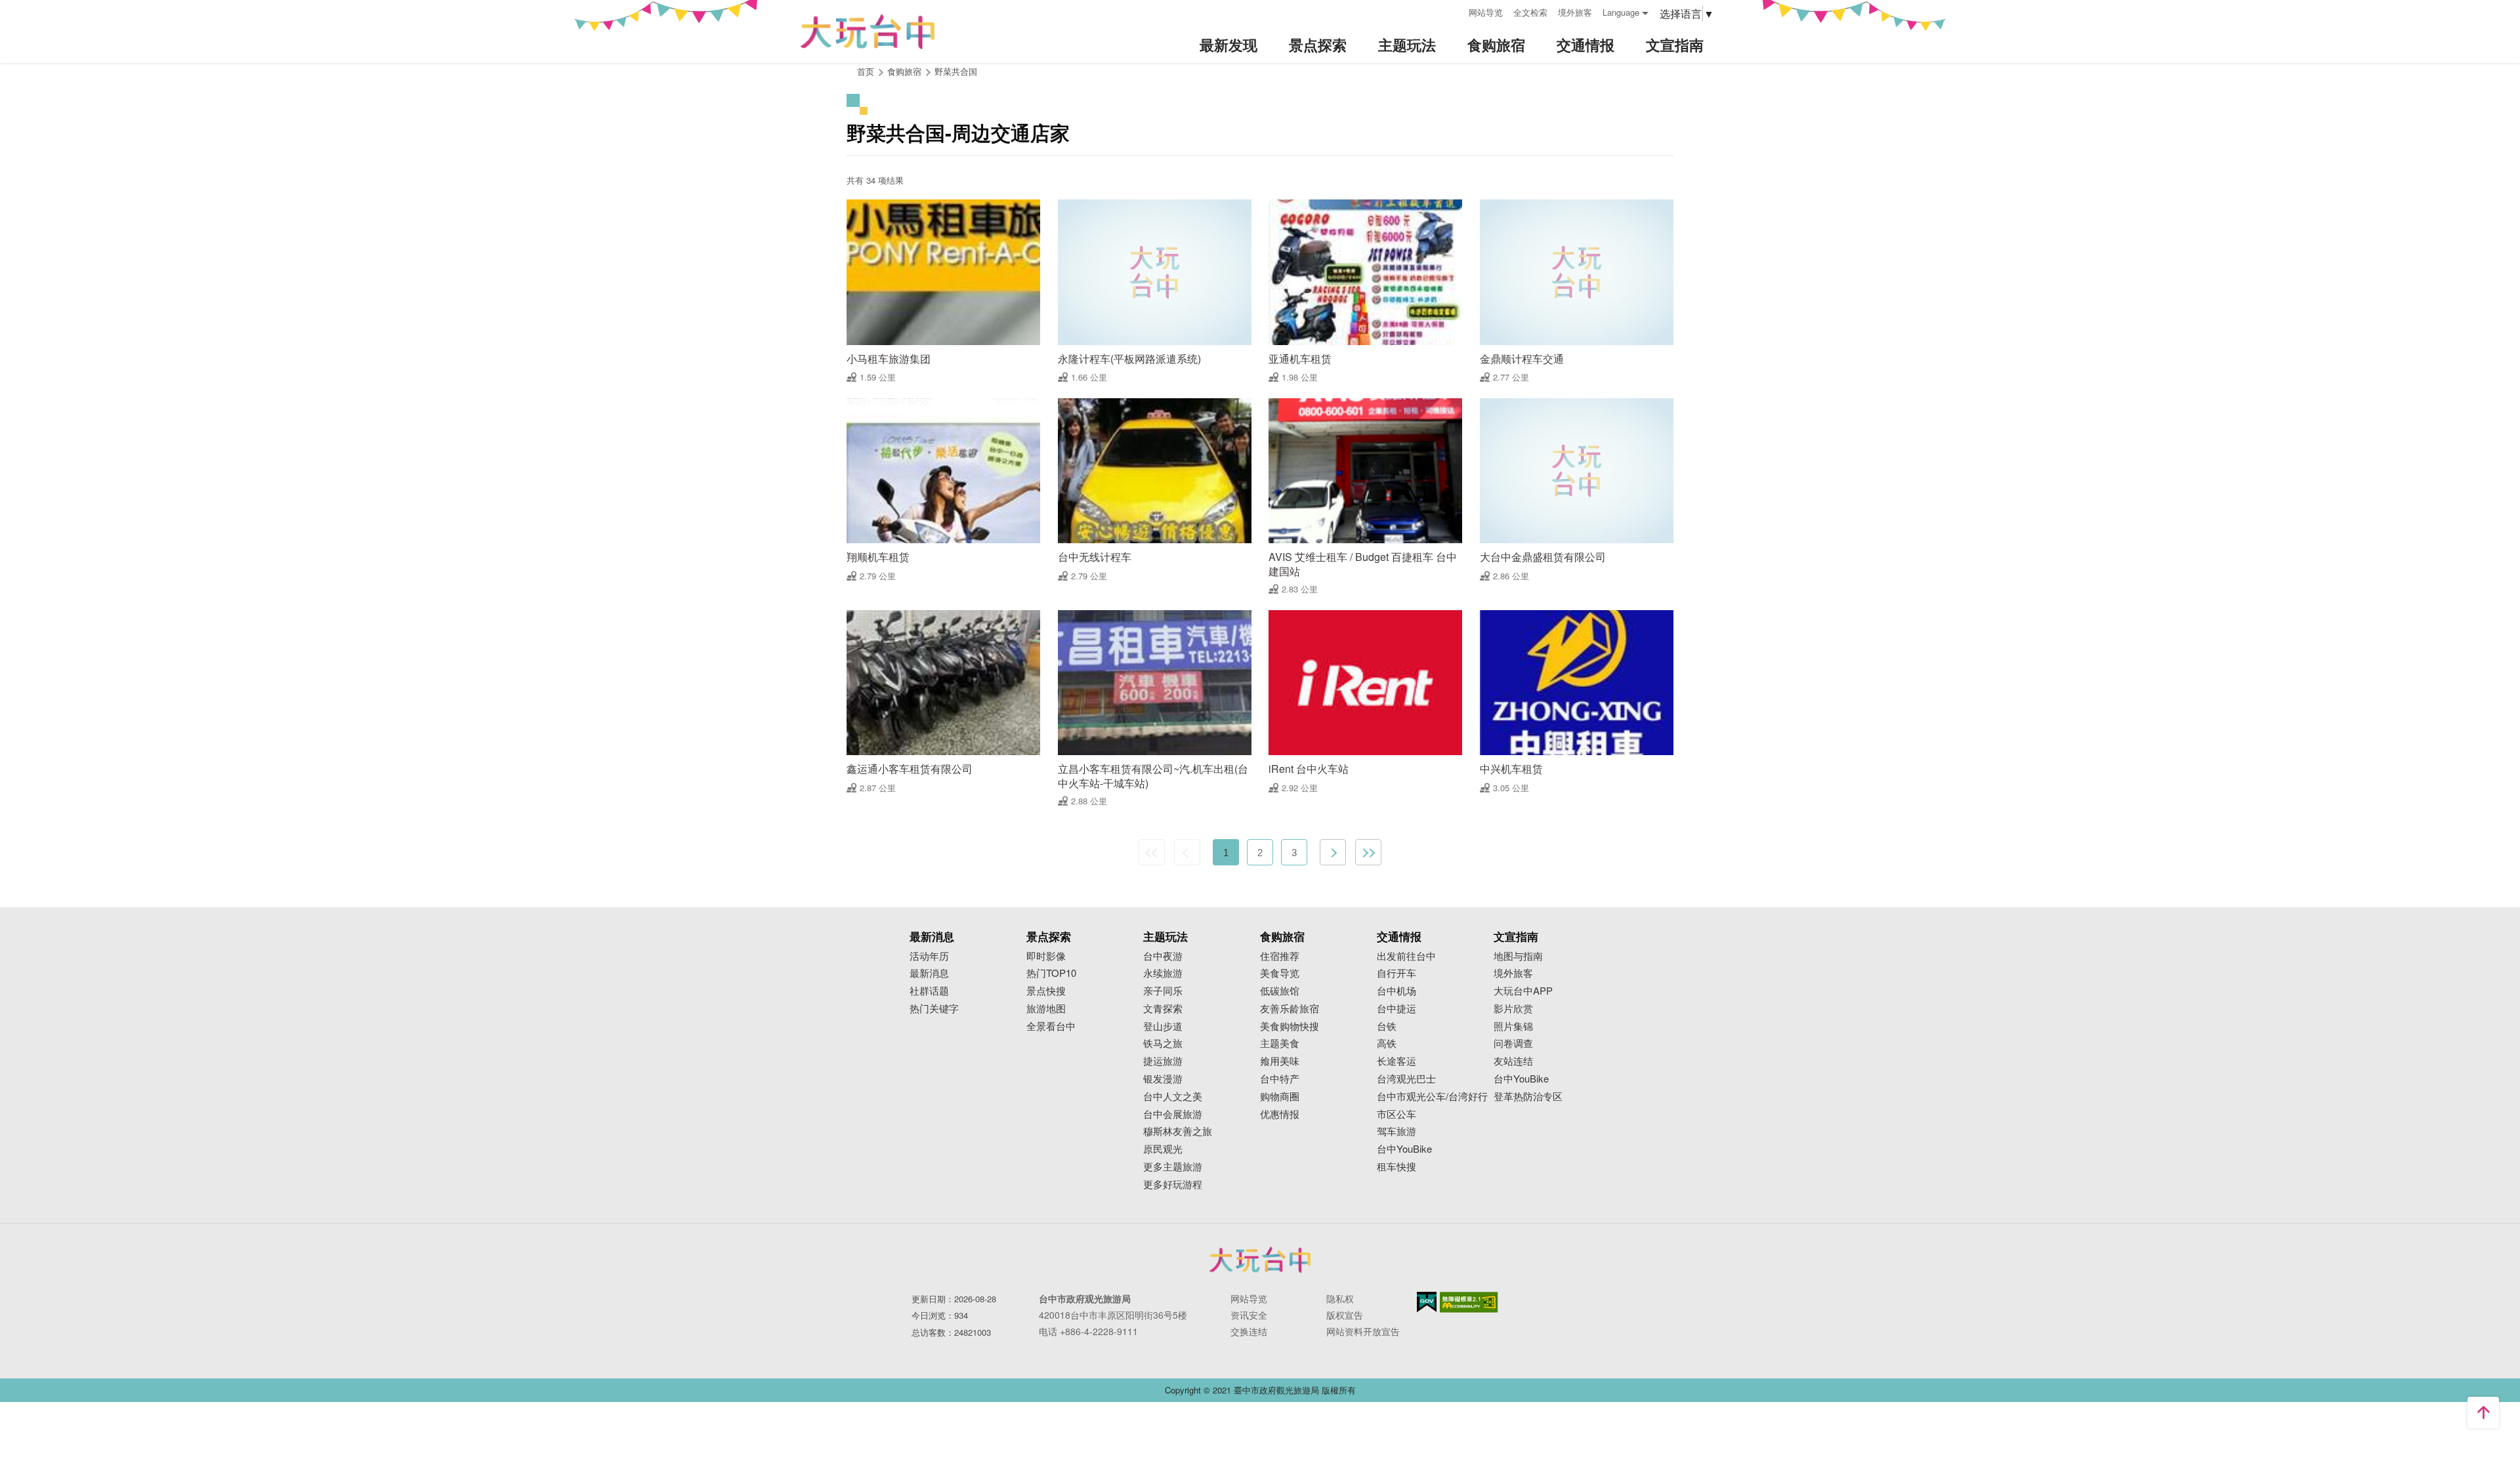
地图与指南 (1518, 956)
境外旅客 (1575, 12)
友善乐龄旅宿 (1290, 1009)
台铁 (1387, 1026)
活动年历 (929, 956)
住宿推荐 (1280, 956)
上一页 (1187, 852)
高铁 (1387, 1043)
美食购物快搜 (1290, 1026)
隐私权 (1340, 1298)
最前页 (1152, 852)
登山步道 (1163, 1026)
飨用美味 (1280, 1061)
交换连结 (1249, 1331)
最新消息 (929, 973)
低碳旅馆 (1280, 991)
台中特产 (1280, 1079)
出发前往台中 (1406, 956)
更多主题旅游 (1173, 1167)
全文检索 (1530, 12)
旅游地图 (1046, 1009)
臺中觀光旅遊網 (868, 32)
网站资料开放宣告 (1363, 1331)
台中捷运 (1396, 1009)
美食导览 (1280, 973)
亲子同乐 (1163, 991)
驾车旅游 (1396, 1131)
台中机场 (1396, 991)
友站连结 (1513, 1061)
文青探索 (1163, 1009)
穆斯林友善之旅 (1178, 1131)
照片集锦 (1513, 1026)
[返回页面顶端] (2483, 1413)
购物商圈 (1280, 1097)
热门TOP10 (1051, 973)
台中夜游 (1163, 956)
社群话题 (929, 991)
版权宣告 (1345, 1315)
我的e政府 (1427, 1302)
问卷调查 (1513, 1043)
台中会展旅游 (1173, 1114)
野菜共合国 (956, 71)
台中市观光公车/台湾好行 (1432, 1097)
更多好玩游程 (1173, 1185)
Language (1621, 12)
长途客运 (1396, 1061)
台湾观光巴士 (1406, 1079)
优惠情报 (1280, 1114)
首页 (866, 71)
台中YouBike (1404, 1149)
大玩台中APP (1523, 991)
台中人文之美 (1173, 1097)
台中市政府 (1260, 1260)
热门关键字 (934, 1009)
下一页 (1333, 852)
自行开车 (1396, 973)
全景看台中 (1051, 1026)
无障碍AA (1469, 1302)
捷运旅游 (1163, 1061)
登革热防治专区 (1528, 1097)
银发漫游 (1163, 1079)
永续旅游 (1163, 973)
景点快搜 (1046, 991)
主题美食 (1280, 1043)
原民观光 (1163, 1149)
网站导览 (1486, 12)
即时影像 (1046, 956)
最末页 (1368, 852)
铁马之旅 (1163, 1043)
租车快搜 (1396, 1167)
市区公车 (1396, 1114)
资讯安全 (1249, 1315)
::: (1454, 11)
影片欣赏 (1513, 1009)
